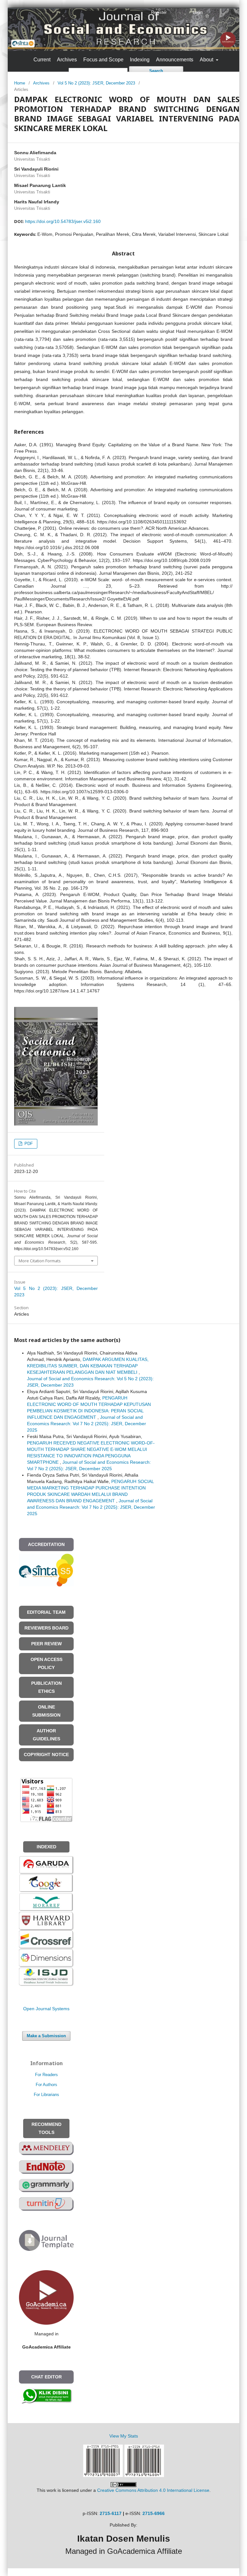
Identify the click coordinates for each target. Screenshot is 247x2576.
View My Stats (124, 2436)
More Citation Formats (40, 1261)
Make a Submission (46, 2036)
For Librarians (46, 2095)
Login (198, 12)
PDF (28, 1144)
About (207, 60)
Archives (67, 60)
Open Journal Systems (46, 2009)
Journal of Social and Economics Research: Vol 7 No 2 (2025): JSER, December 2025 (87, 1424)
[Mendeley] (46, 2148)
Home (20, 83)
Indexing (140, 60)
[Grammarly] (46, 2185)
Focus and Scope (103, 60)
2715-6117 (111, 2513)
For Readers (46, 2075)
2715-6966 (154, 2513)
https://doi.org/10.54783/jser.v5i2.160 (63, 221)
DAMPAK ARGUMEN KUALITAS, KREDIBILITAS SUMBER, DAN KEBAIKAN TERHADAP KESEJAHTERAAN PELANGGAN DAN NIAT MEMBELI (88, 1366)
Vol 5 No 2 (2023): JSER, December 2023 (96, 83)
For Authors (46, 2085)
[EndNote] (46, 2167)
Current (42, 60)
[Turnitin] (46, 2204)
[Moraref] (46, 1902)
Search (156, 71)
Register (159, 12)
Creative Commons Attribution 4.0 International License (153, 2490)
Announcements (175, 60)
